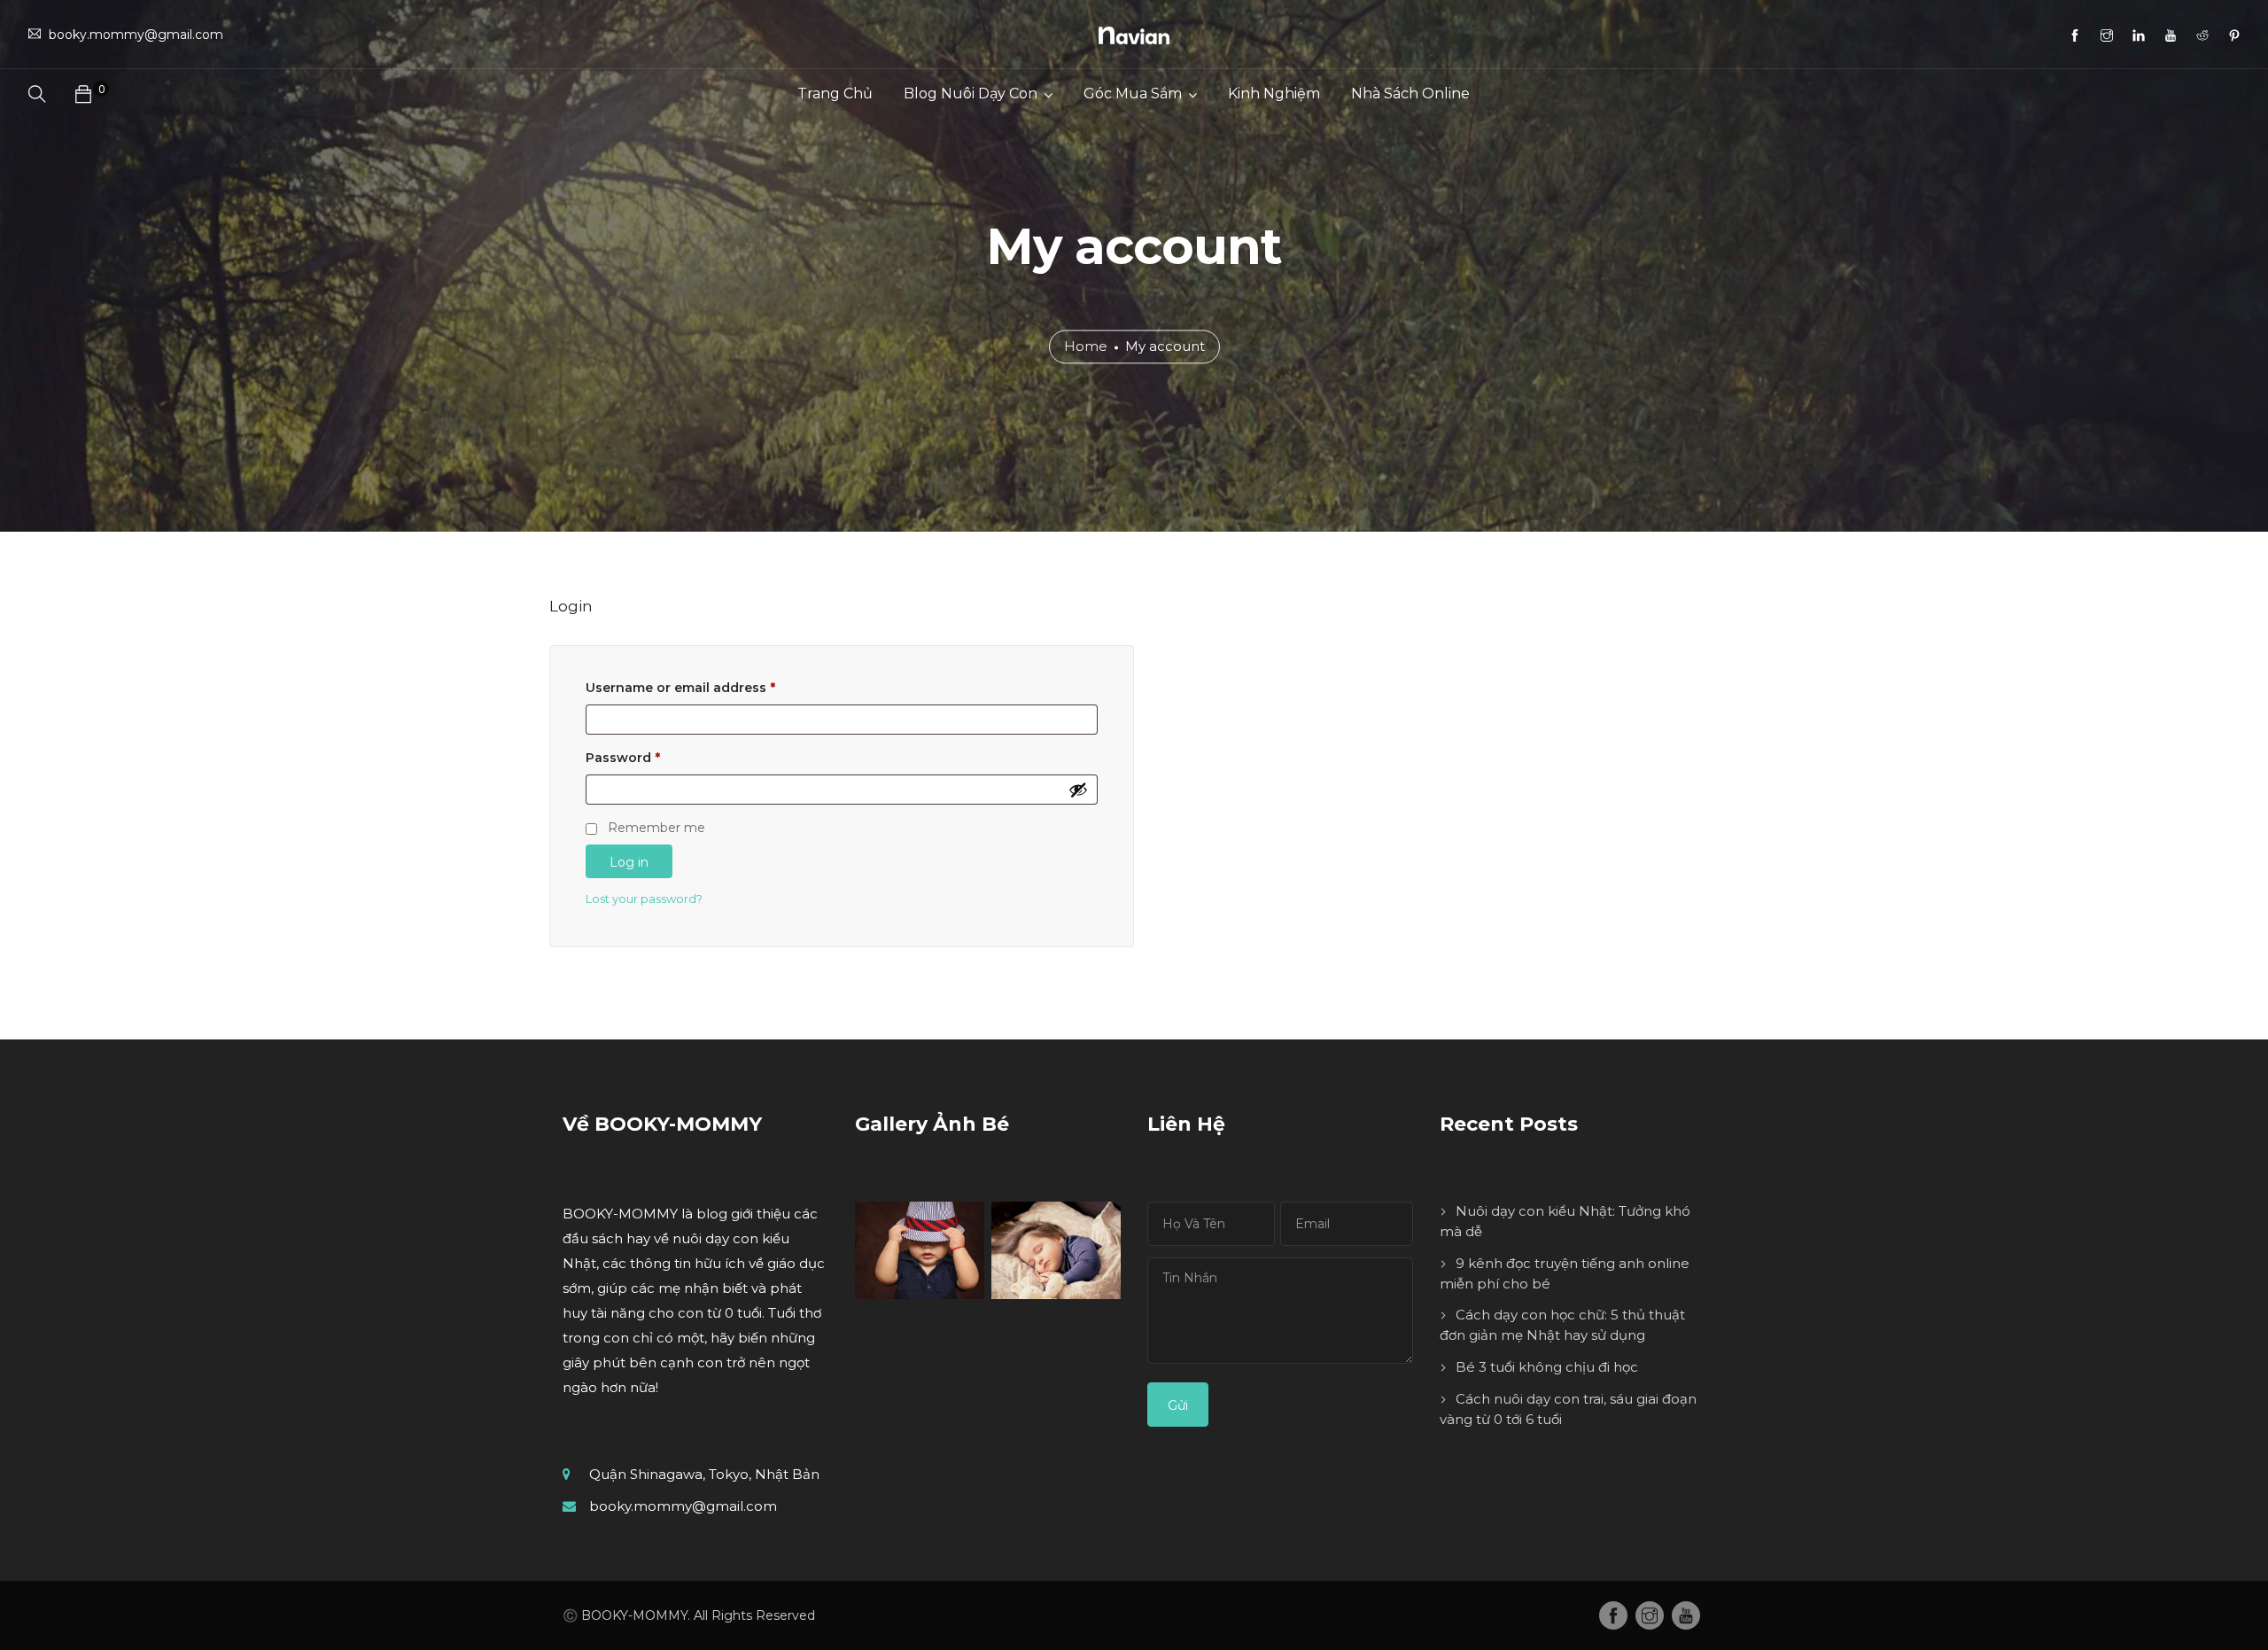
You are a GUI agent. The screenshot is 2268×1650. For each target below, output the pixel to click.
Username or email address (680, 688)
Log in (629, 862)
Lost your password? (644, 899)
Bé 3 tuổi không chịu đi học (1547, 1367)
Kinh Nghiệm (1274, 93)
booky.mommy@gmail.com (683, 1506)
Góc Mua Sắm (1133, 93)
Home (1086, 347)
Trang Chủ (835, 93)
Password (623, 758)
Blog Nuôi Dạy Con (971, 93)
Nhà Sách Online (1410, 93)
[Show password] (1078, 790)
